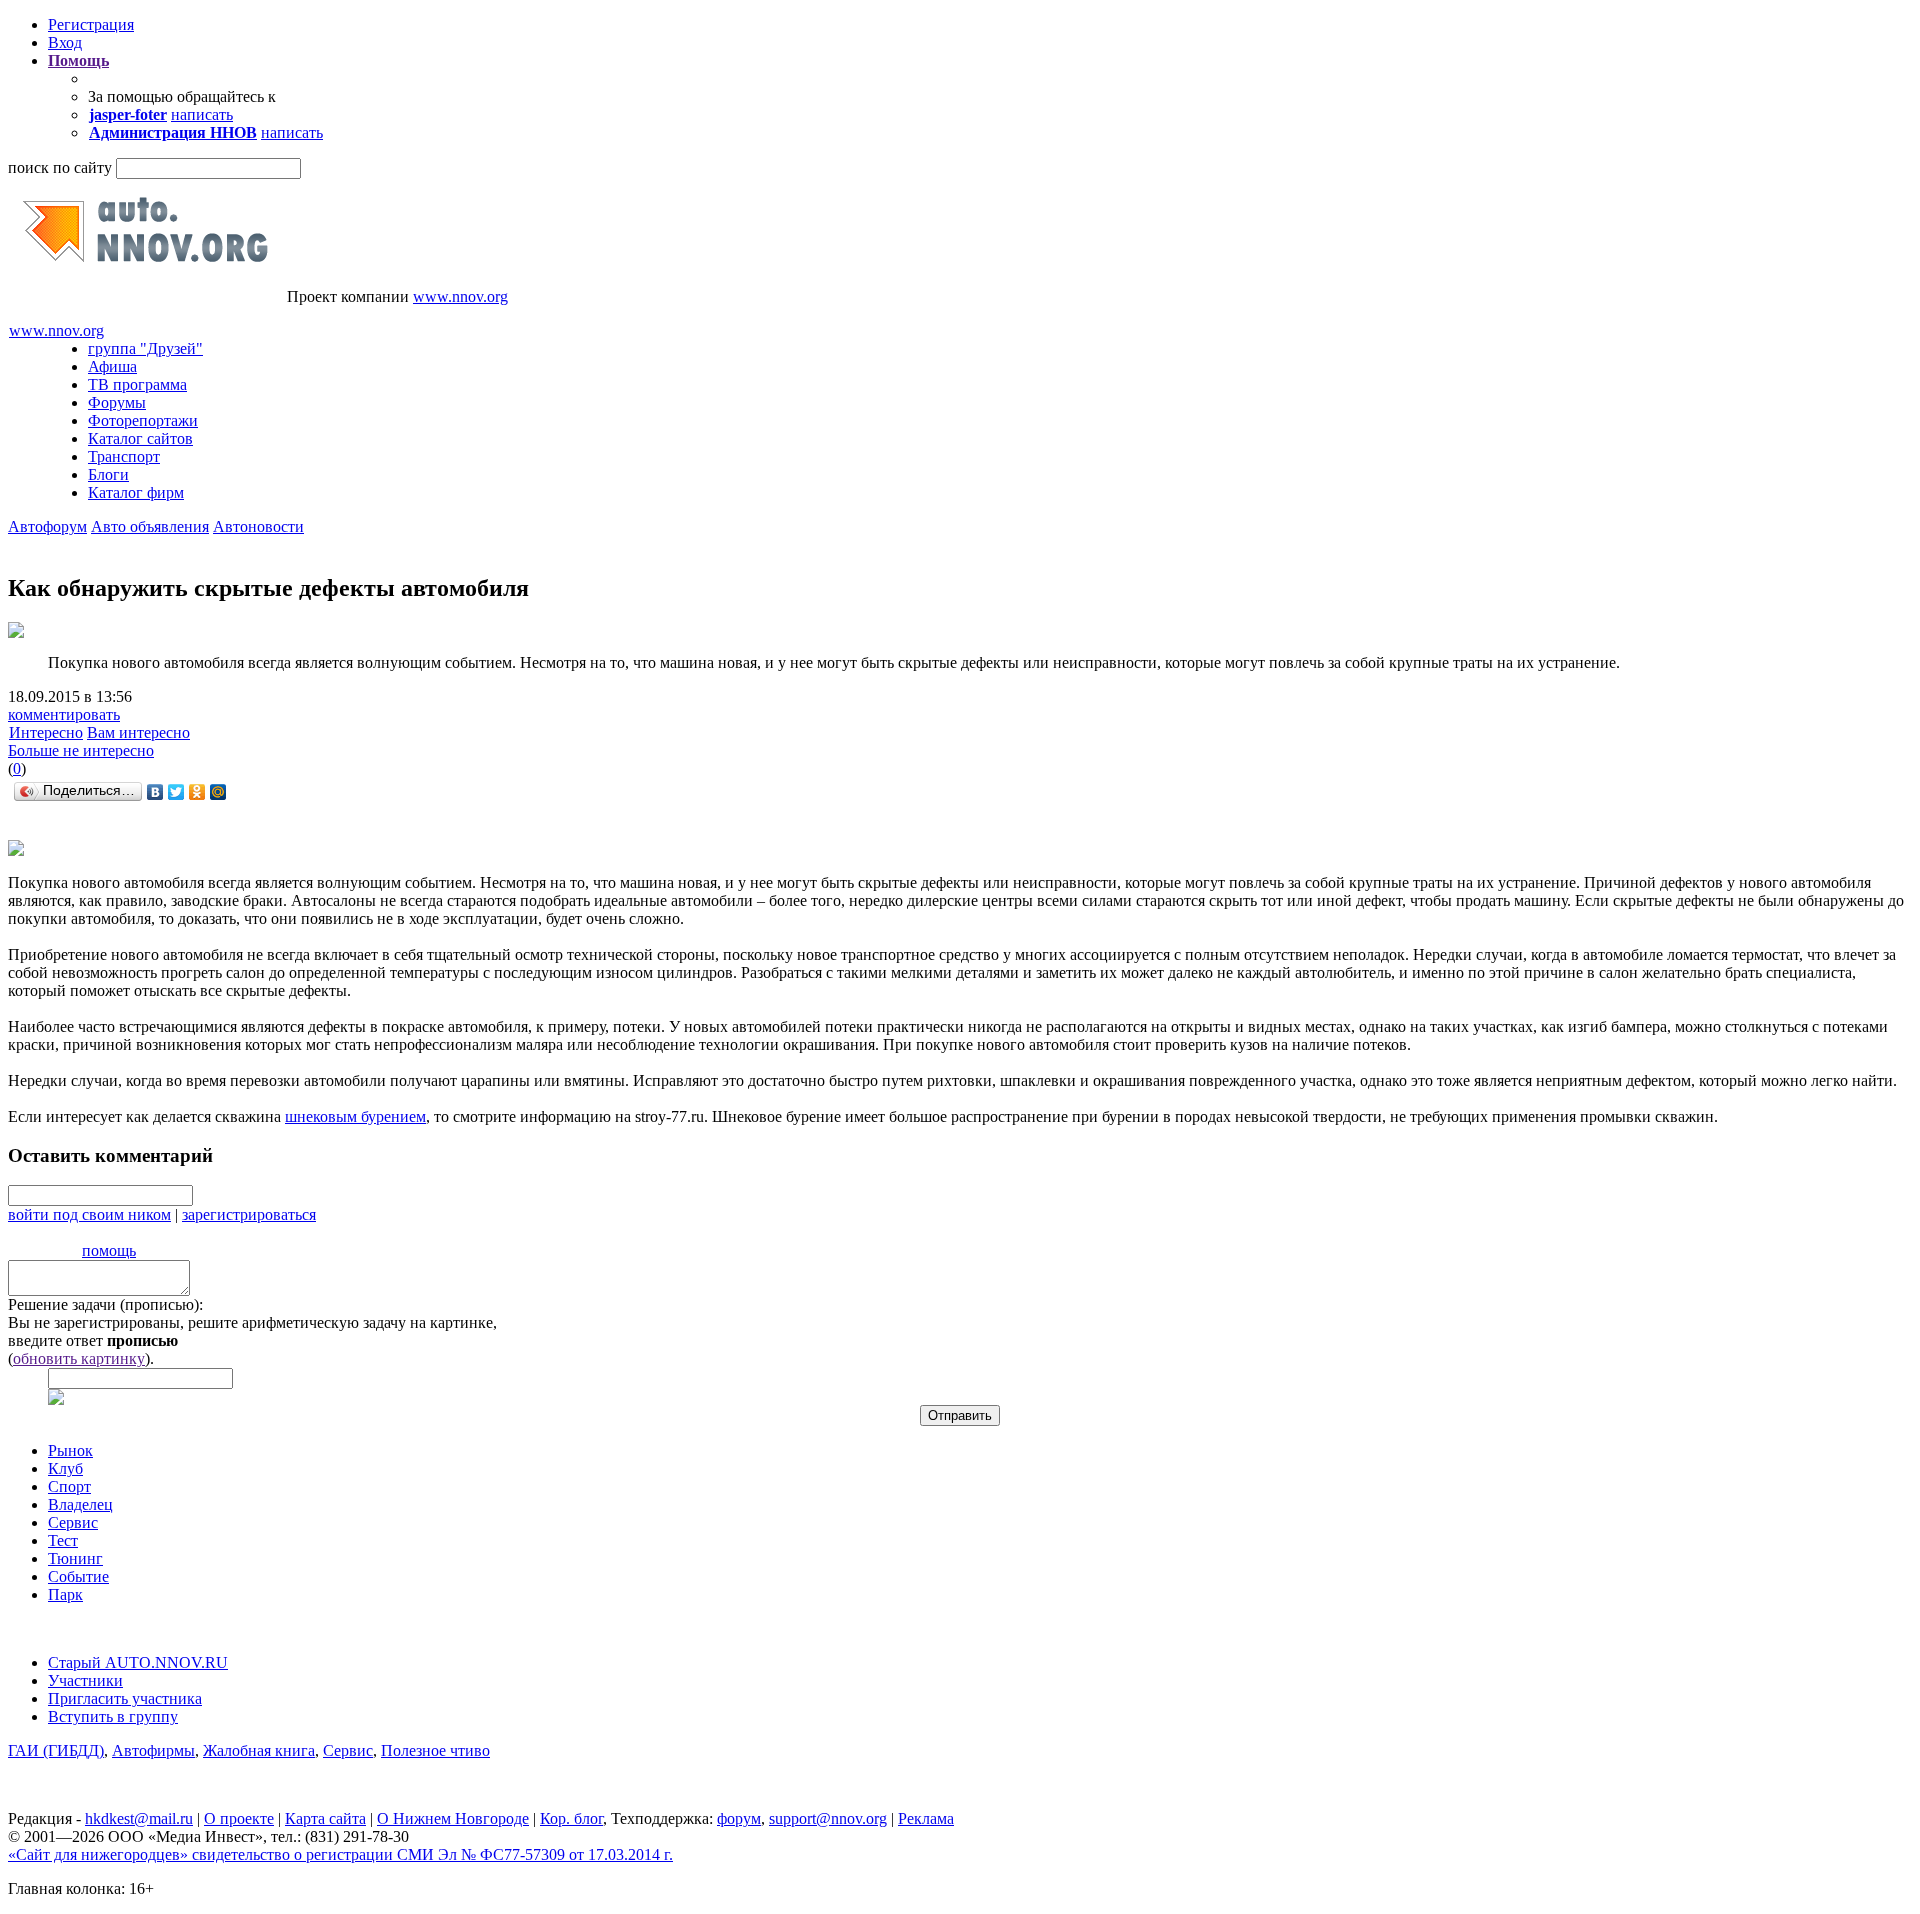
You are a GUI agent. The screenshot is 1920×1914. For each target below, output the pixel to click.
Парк (65, 1594)
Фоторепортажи (143, 420)
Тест (63, 1540)
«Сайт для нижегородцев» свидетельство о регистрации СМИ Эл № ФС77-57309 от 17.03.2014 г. (340, 1854)
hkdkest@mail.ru (139, 1818)
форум (739, 1818)
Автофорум (47, 526)
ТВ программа (137, 384)
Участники (85, 1680)
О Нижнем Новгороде (453, 1818)
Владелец (80, 1504)
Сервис (73, 1522)
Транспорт (124, 456)
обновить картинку (79, 1358)
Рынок (70, 1450)
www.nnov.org (460, 296)
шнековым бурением (355, 1116)
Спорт (69, 1486)
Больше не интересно (81, 750)
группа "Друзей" (145, 348)
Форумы (117, 402)
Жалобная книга (259, 1750)
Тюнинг (75, 1558)
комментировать (64, 714)
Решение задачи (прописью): (105, 1304)
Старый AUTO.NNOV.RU (138, 1662)
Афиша (112, 366)
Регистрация (91, 24)
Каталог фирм (136, 492)
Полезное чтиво (435, 1750)
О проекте (239, 1818)
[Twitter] (176, 792)
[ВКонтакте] (155, 792)
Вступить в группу (113, 1716)
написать (202, 114)
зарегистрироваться (249, 1214)
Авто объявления (150, 526)
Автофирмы (153, 1750)
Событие (78, 1576)
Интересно (46, 732)
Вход (65, 42)
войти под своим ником (89, 1214)
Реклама (926, 1818)
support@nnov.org (828, 1818)
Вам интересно (138, 732)
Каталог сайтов (140, 438)
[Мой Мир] (218, 792)
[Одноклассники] (197, 792)
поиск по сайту (60, 167)
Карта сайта (325, 1818)
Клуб (65, 1468)
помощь (109, 1250)
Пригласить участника (125, 1698)
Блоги (108, 474)
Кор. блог (571, 1818)
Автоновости (258, 526)
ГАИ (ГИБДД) (56, 1750)
